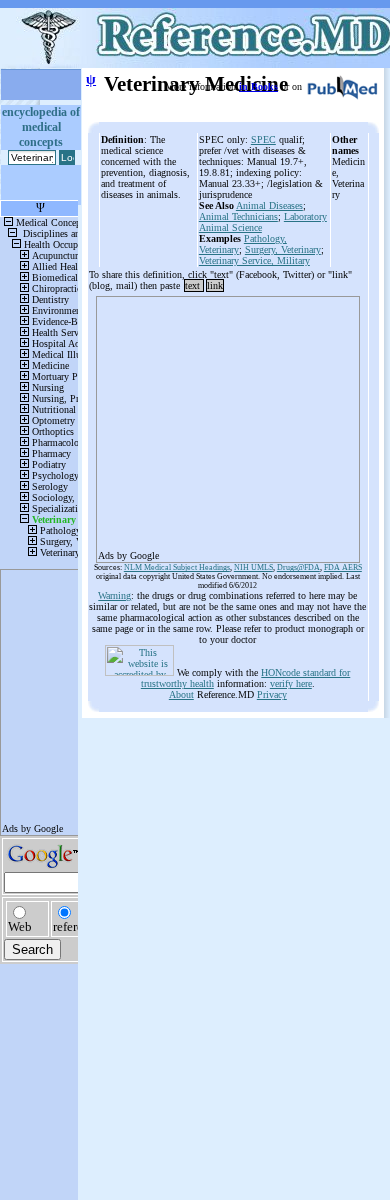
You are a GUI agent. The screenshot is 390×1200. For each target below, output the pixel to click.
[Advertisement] (228, 423)
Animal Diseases (269, 205)
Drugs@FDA (298, 567)
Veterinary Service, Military (254, 260)
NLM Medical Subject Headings (177, 567)
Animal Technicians (238, 216)
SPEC (263, 139)
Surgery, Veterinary (283, 249)
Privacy (272, 694)
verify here (291, 683)
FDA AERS (343, 567)
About (181, 694)
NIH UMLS (253, 567)
